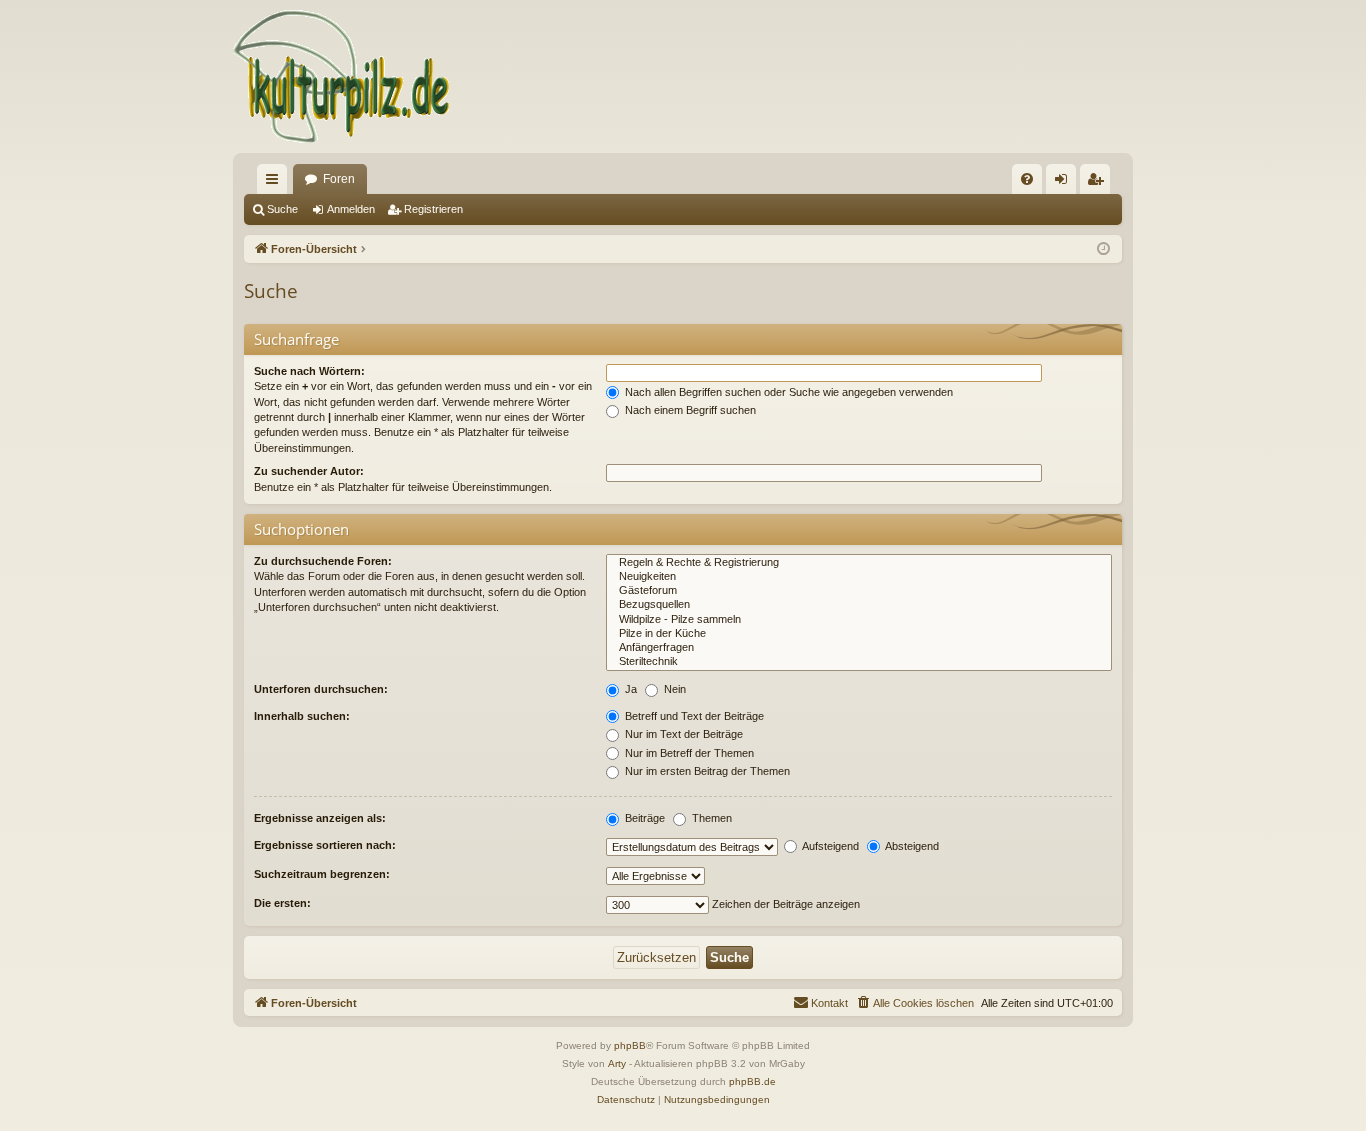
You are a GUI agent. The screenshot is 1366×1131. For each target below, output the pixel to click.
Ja (629, 689)
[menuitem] (1027, 179)
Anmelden (351, 209)
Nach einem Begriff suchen (689, 410)
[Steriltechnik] (859, 662)
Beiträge (643, 818)
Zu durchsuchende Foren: (323, 561)
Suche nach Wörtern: (309, 371)
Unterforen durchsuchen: (321, 689)
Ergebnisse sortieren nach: (325, 845)
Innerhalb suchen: (302, 716)
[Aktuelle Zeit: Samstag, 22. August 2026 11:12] (1103, 249)
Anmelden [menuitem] (1065, 183)
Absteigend (911, 846)
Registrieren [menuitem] (1099, 183)
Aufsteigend (829, 846)
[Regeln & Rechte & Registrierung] (859, 563)
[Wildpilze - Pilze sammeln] (859, 620)
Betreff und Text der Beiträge (693, 716)
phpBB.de (752, 1081)
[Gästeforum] (859, 591)
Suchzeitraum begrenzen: (322, 874)
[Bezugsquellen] (859, 605)
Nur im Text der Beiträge (682, 734)
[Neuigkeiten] (859, 577)
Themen (710, 818)
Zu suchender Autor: (309, 471)
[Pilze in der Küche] (859, 634)
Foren (339, 179)
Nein (673, 689)
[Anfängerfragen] (859, 648)
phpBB (630, 1045)
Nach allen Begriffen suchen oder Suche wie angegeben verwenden (787, 392)
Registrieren (433, 209)
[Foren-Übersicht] (342, 76)
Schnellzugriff (276, 183)
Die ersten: (282, 903)
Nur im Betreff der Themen (688, 753)
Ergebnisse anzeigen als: (320, 818)
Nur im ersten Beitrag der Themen (706, 771)
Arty (617, 1063)
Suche (282, 209)
